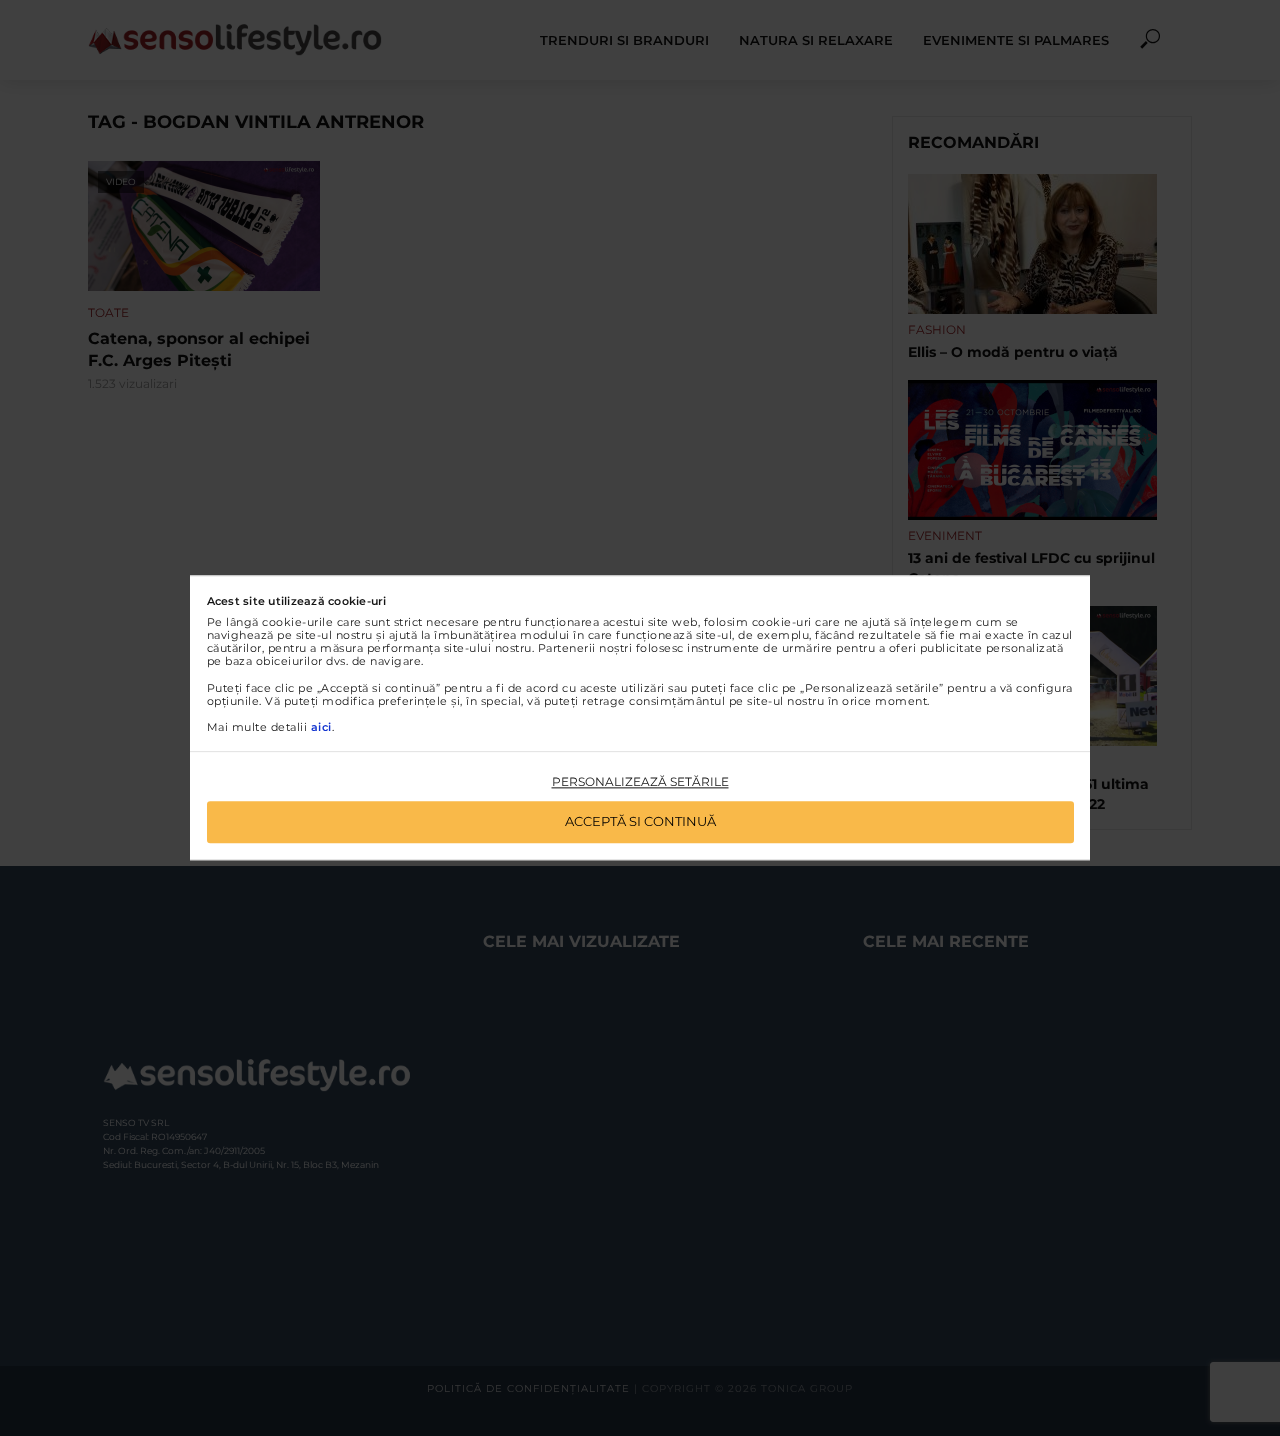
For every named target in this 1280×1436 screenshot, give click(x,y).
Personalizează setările (640, 781)
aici (321, 727)
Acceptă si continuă (640, 822)
